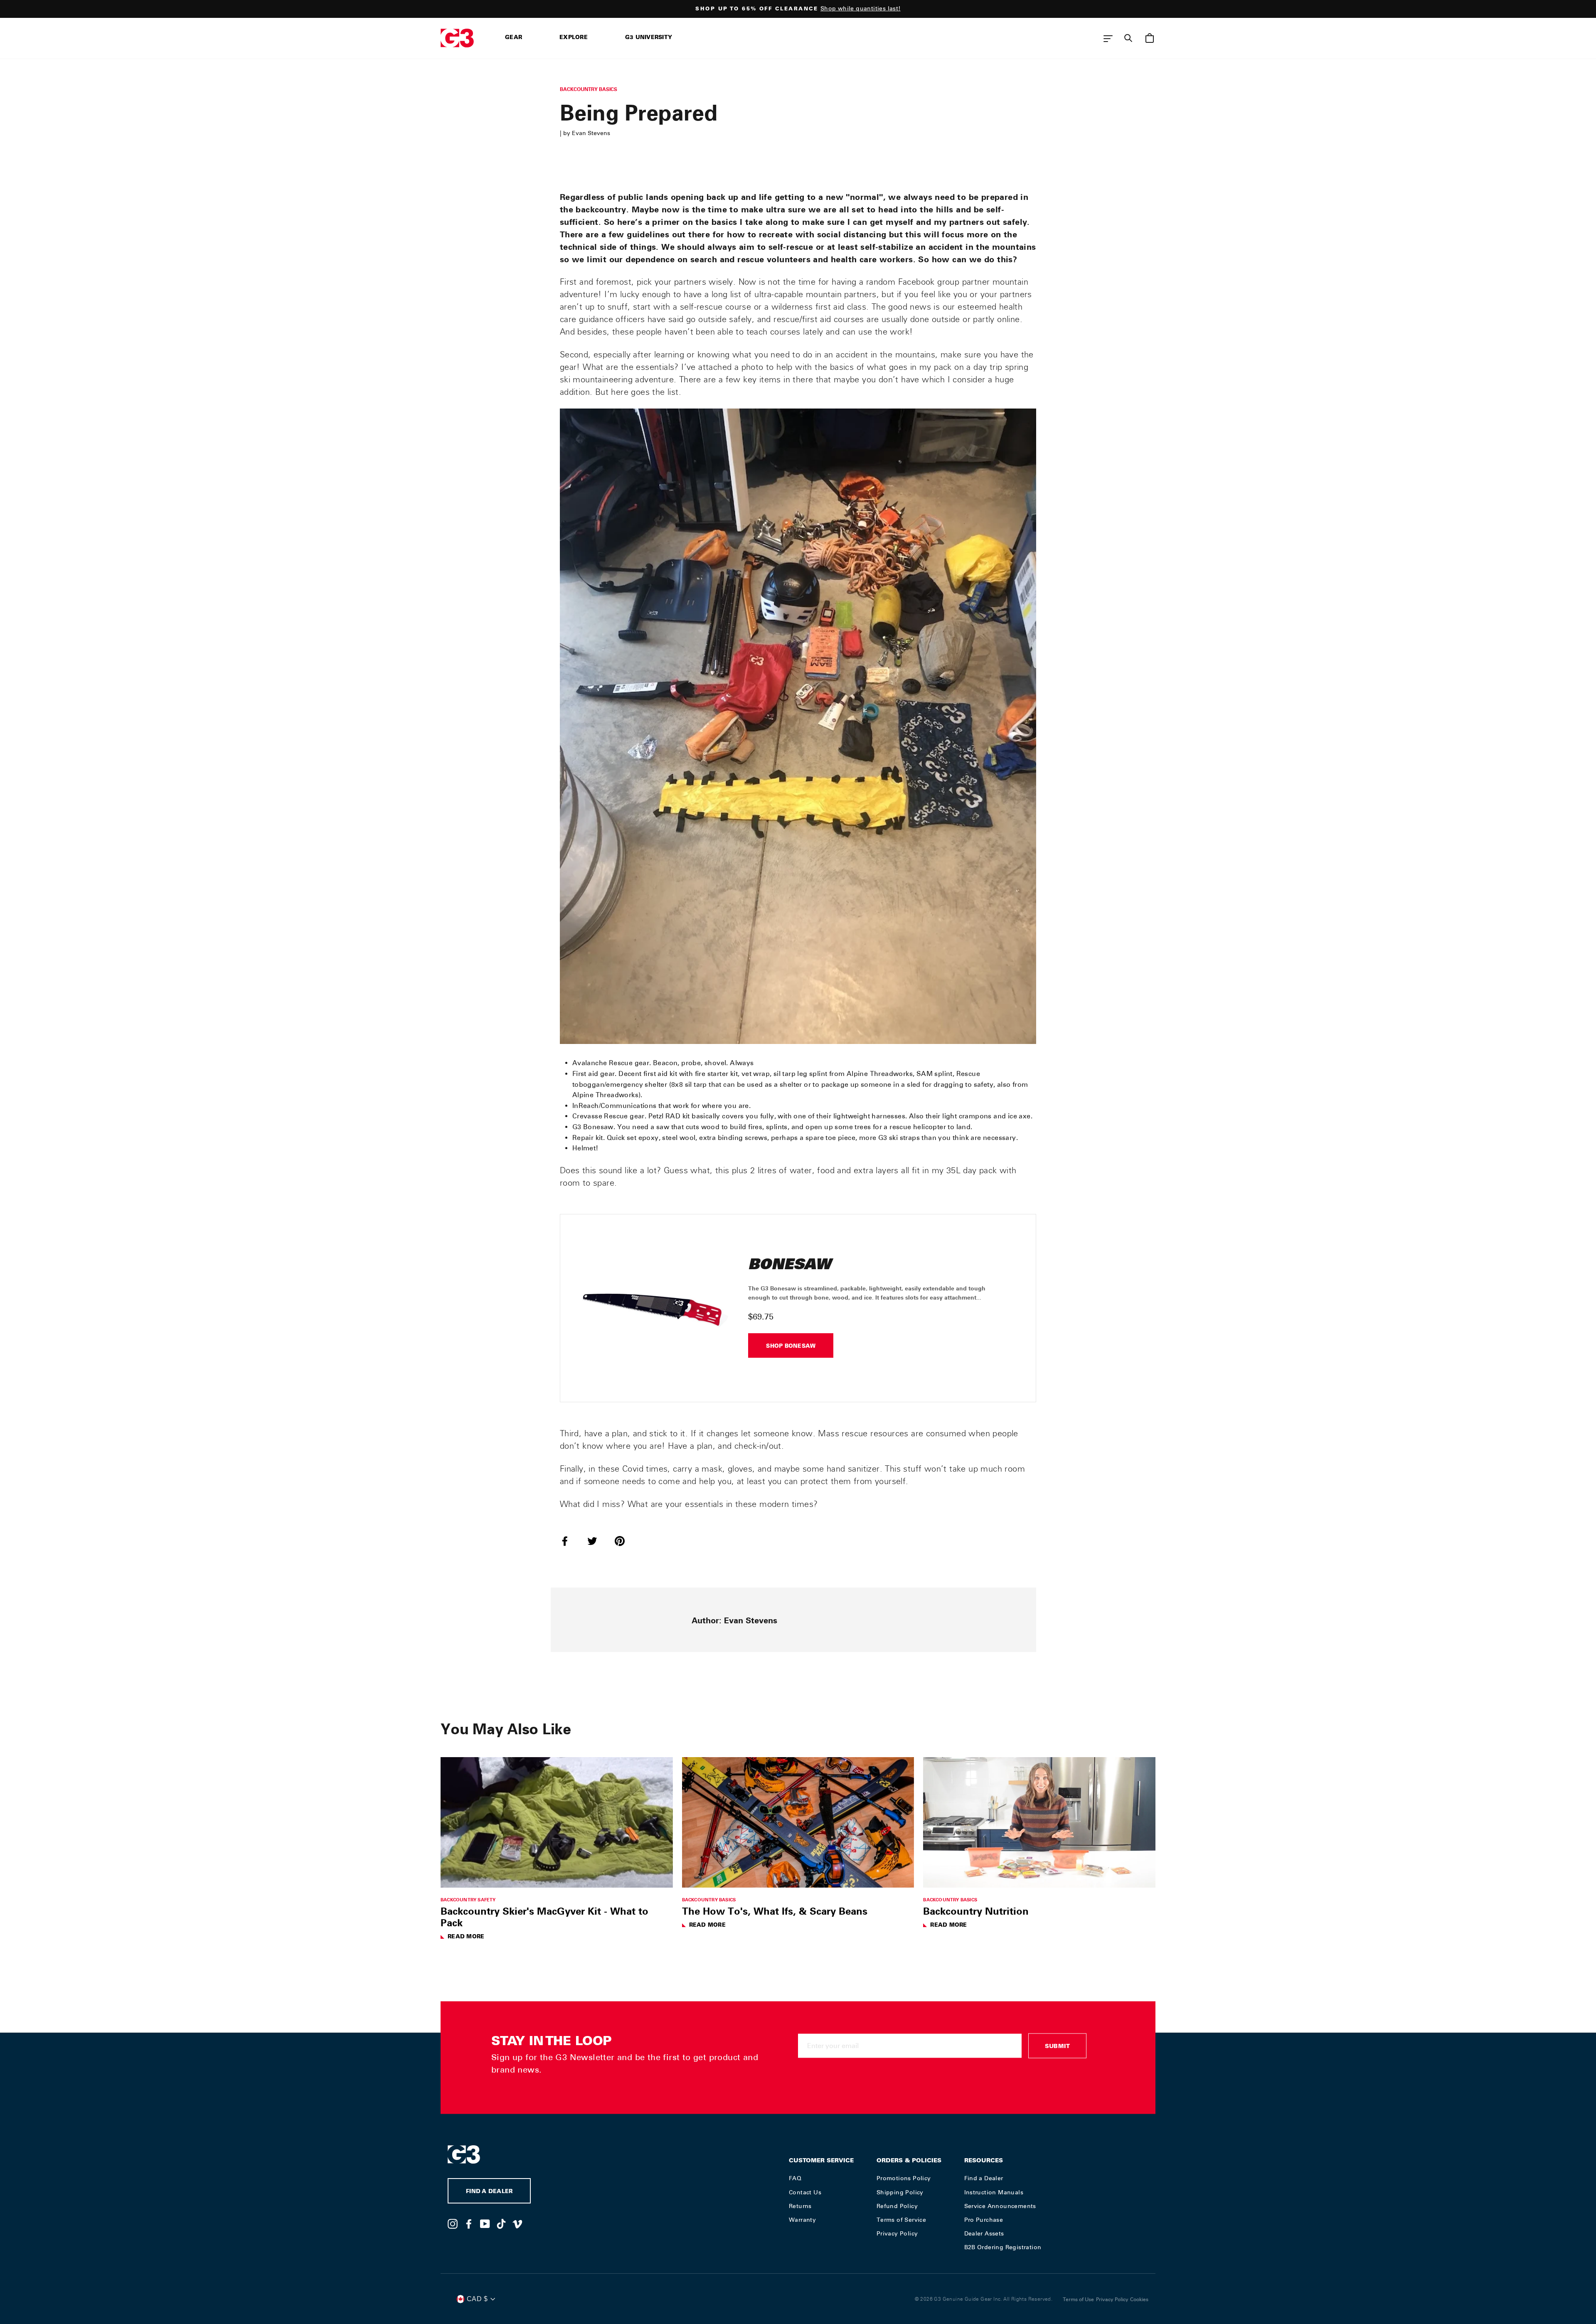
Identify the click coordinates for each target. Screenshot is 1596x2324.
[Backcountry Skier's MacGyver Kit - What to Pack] (557, 1822)
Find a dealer (489, 2192)
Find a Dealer (984, 2178)
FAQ (795, 2178)
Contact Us (805, 2192)
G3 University (649, 38)
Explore (574, 38)
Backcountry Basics (589, 89)
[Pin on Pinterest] (625, 1541)
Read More (466, 1937)
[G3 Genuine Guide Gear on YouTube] (485, 2223)
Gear (514, 38)
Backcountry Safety (468, 1899)
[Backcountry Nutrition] (1039, 1822)
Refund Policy (897, 2206)
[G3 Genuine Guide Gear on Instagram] (453, 2223)
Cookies (1139, 2299)
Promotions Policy (904, 2178)
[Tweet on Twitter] (597, 1541)
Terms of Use (1078, 2299)
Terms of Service (901, 2220)
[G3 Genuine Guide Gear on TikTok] (501, 2223)
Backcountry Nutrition (976, 1911)
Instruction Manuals (994, 2192)
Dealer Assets (984, 2233)
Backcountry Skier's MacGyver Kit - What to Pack (544, 1917)
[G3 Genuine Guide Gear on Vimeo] (517, 2223)
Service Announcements (1000, 2206)
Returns (800, 2206)
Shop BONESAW (791, 1347)
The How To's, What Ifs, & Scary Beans (775, 1911)
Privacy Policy (897, 2233)
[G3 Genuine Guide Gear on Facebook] (469, 2223)
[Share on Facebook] (570, 1541)
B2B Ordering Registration (1003, 2247)
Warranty (802, 2220)
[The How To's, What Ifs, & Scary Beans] (798, 1822)
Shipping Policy (900, 2192)
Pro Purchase (984, 2220)
